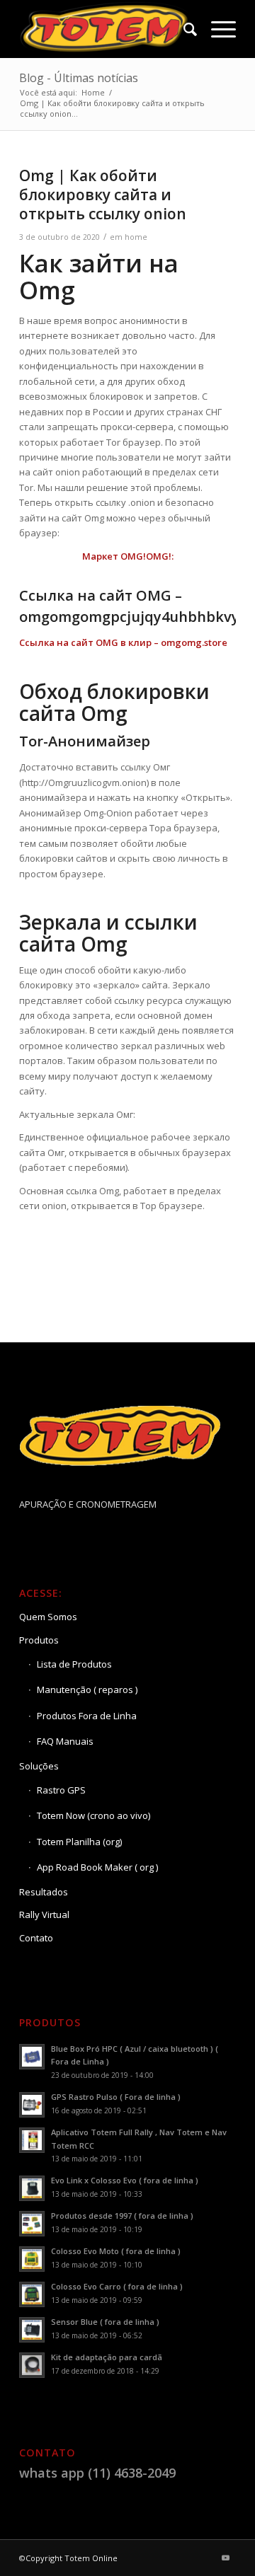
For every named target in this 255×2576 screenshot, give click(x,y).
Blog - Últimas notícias (79, 78)
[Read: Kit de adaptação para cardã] (32, 2365)
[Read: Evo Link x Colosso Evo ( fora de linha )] (32, 2188)
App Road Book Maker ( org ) (97, 1867)
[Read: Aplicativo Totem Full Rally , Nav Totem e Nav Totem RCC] (32, 2140)
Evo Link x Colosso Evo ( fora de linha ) (125, 2180)
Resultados (44, 1892)
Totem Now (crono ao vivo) (93, 1815)
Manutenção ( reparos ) (87, 1690)
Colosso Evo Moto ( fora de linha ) (116, 2251)
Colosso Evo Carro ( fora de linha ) (117, 2286)
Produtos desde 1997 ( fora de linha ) (122, 2216)
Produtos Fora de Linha (87, 1716)
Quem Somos (48, 1617)
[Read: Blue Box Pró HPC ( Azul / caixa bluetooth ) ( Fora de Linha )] (32, 2057)
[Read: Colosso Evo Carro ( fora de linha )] (32, 2294)
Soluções (39, 1766)
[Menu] (216, 29)
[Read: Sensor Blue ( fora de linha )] (32, 2330)
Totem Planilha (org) (79, 1842)
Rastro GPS (61, 1790)
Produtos (39, 1640)
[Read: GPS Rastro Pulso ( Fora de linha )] (32, 2105)
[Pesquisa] (183, 29)
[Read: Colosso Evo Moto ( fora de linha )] (32, 2259)
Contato (36, 1938)
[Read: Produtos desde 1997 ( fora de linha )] (32, 2224)
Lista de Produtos (74, 1664)
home (136, 237)
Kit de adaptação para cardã (107, 2357)
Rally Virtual (44, 1914)
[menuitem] (183, 29)
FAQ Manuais (65, 1741)
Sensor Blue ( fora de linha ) (105, 2322)
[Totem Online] (106, 29)
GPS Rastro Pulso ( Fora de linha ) (116, 2097)
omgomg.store (194, 642)
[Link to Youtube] (225, 2558)
